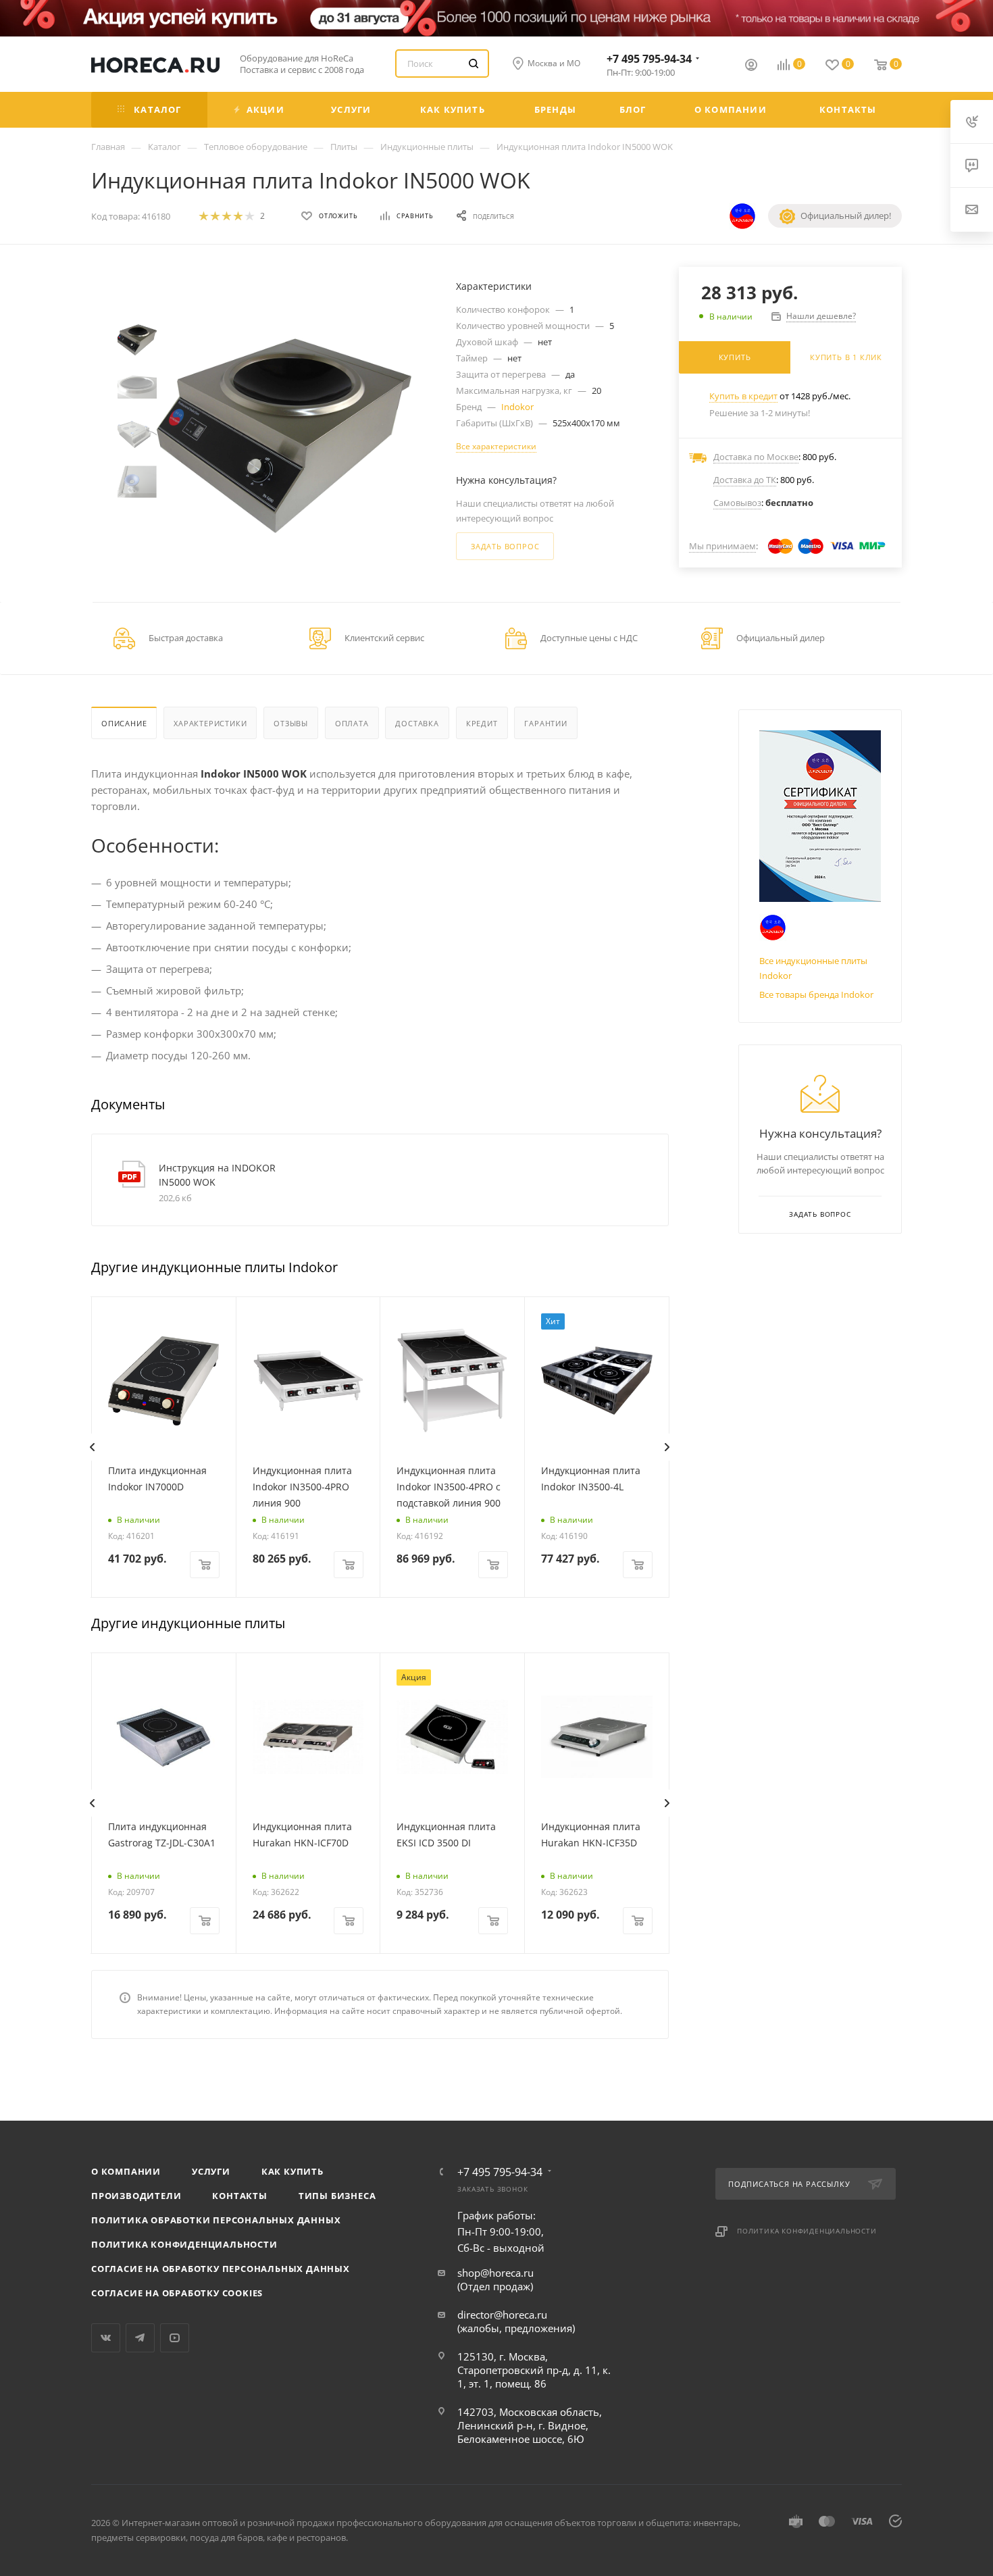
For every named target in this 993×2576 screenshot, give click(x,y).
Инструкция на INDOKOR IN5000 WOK (217, 1175)
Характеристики (210, 723)
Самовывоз (737, 503)
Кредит (482, 723)
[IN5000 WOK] (284, 436)
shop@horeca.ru (495, 2273)
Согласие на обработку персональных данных (221, 2269)
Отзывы (291, 723)
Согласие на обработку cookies (177, 2293)
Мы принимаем (722, 546)
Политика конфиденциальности (184, 2244)
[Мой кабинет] (751, 66)
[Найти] (474, 64)
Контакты (239, 2196)
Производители (136, 2196)
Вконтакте (106, 2338)
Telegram (140, 2338)
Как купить (292, 2171)
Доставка (417, 723)
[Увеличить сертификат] (820, 816)
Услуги (211, 2171)
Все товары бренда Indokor (816, 994)
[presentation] (92, 1447)
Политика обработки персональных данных (216, 2220)
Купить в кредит (743, 396)
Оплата (352, 723)
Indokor (517, 407)
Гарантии (545, 723)
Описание (124, 723)
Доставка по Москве (756, 457)
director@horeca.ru (502, 2315)
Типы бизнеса (337, 2196)
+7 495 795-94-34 (649, 59)
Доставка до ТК (745, 480)
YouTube (175, 2338)
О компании (126, 2171)
